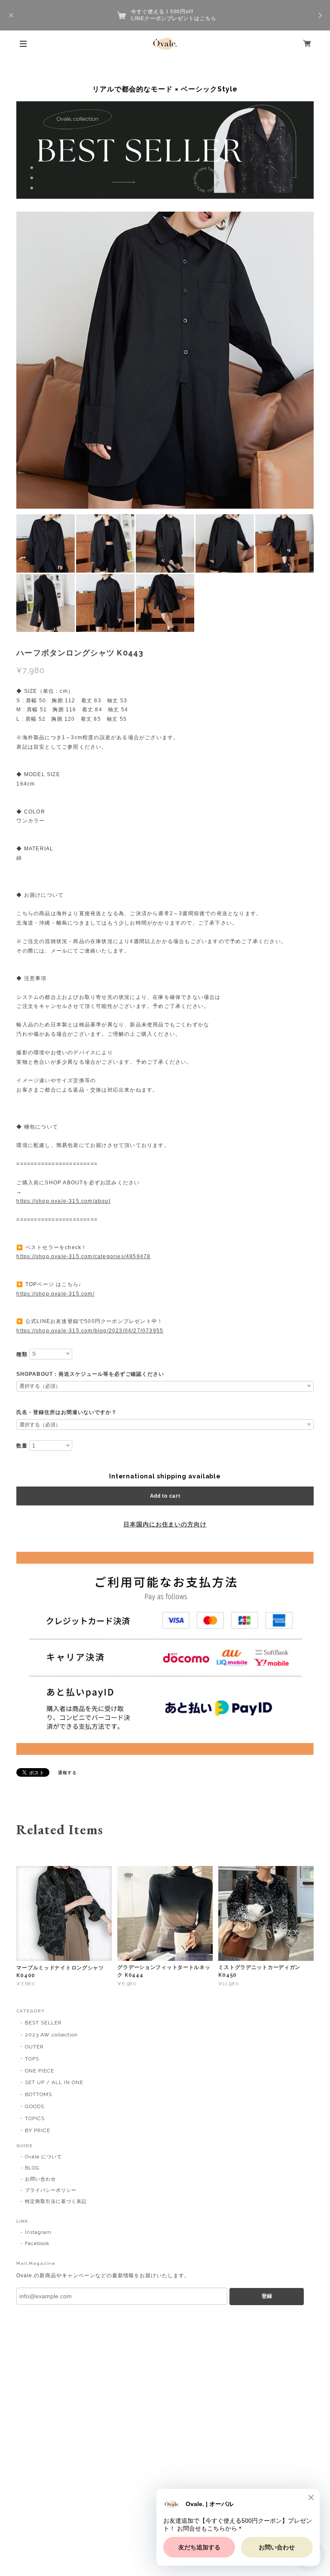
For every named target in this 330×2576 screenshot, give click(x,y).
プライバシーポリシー (51, 2190)
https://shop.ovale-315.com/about (63, 1201)
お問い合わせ (40, 2179)
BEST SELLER (43, 2023)
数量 (22, 1446)
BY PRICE (38, 2130)
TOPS (32, 2059)
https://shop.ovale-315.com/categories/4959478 (83, 1256)
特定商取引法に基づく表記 (56, 2201)
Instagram (38, 2232)
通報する (67, 1773)
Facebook (37, 2244)
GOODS (35, 2106)
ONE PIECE (40, 2071)
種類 (22, 1354)
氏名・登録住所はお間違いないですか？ (66, 1412)
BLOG (32, 2168)
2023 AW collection (51, 2035)
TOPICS (35, 2118)
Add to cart (165, 1496)
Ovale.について (43, 2157)
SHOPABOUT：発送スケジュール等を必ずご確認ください (90, 1374)
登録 (267, 2296)
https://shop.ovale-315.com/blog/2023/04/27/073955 (90, 1331)
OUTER (34, 2047)
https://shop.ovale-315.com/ (55, 1294)
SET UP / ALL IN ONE (54, 2082)
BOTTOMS (38, 2094)
